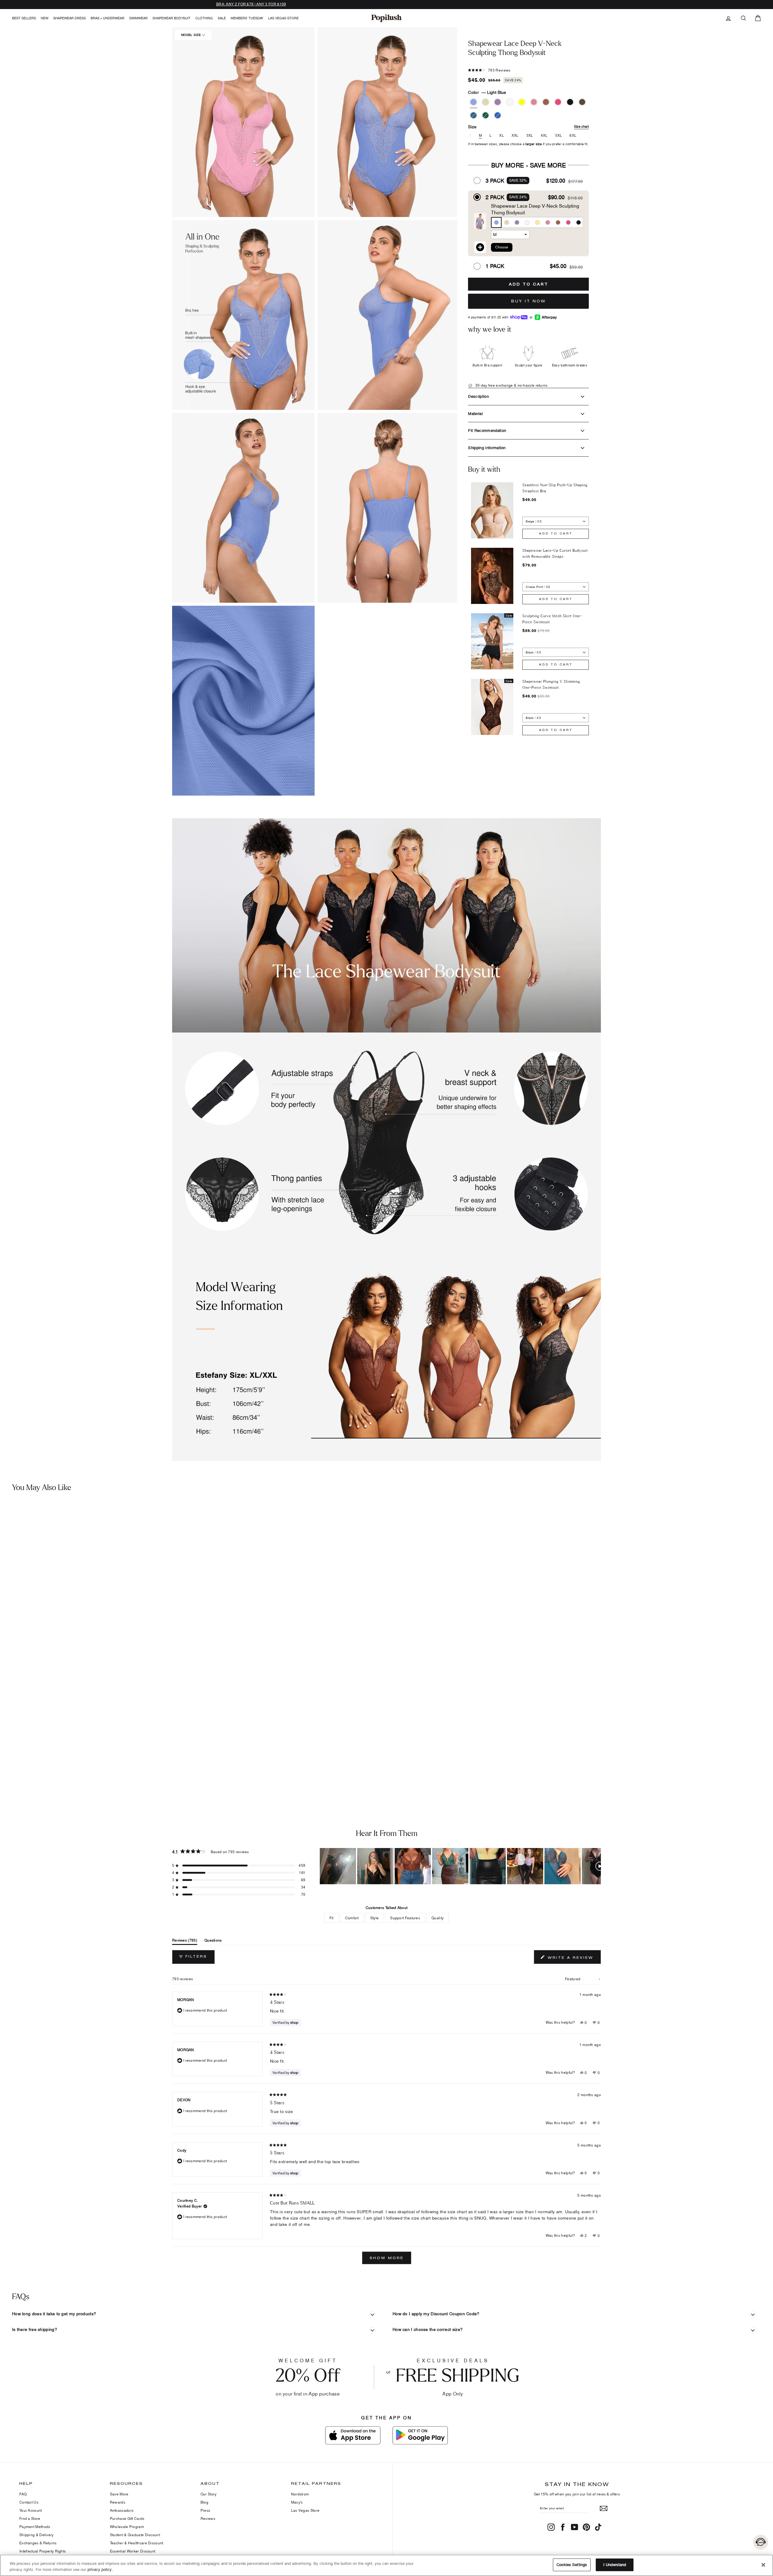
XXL (515, 136)
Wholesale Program (127, 2527)
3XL (530, 136)
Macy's (297, 2502)
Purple (498, 102)
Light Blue (473, 102)
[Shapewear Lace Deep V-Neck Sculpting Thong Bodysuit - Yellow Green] (17, 1767)
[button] (389, 122)
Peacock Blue (473, 115)
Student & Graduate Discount (135, 2535)
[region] (460, 1866)
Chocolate (546, 102)
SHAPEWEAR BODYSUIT (172, 18)
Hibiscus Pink (558, 102)
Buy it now (529, 301)
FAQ (23, 2494)
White (510, 102)
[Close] (763, 2565)
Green (486, 115)
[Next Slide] (596, 1866)
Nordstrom (300, 2494)
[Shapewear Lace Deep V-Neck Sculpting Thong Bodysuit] (96, 1631)
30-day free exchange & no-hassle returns (511, 385)
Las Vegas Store (283, 18)
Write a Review (573, 1959)
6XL (573, 136)
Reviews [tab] (185, 1941)
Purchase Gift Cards (127, 2519)
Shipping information (487, 448)
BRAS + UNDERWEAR (107, 18)
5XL (559, 136)
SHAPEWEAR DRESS (69, 18)
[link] (386, 18)
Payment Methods (35, 2527)
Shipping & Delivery (37, 2535)
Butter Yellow (522, 102)
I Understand (615, 2565)
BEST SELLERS (24, 18)
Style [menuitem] (375, 1918)
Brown (582, 102)
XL (502, 136)
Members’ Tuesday (247, 18)
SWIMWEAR (138, 18)
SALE (222, 18)
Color (487, 92)
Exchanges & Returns (38, 2543)
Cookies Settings (572, 2565)
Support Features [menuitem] (405, 1918)
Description (478, 396)
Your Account (31, 2510)
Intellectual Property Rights (43, 2551)
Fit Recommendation (487, 430)
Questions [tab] (213, 1941)
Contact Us (29, 2502)
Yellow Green (486, 102)
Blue (498, 115)
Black (570, 102)
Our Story (209, 2494)
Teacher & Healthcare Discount (137, 2543)
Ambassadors (122, 2510)
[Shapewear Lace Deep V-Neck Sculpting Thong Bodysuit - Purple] (26, 1767)
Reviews (208, 2519)
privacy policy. (100, 2569)
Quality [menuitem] (438, 1918)
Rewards (118, 2502)
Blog (204, 2502)
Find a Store (30, 2519)
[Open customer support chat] (761, 2542)
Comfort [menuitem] (352, 1918)
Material (475, 413)
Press (205, 2510)
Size (528, 127)
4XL (544, 136)
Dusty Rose (534, 102)
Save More (119, 2494)
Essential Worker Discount (133, 2551)
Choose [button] (502, 247)
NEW (45, 18)
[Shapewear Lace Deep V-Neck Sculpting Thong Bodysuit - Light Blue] (8, 1767)
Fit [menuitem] (332, 1918)
